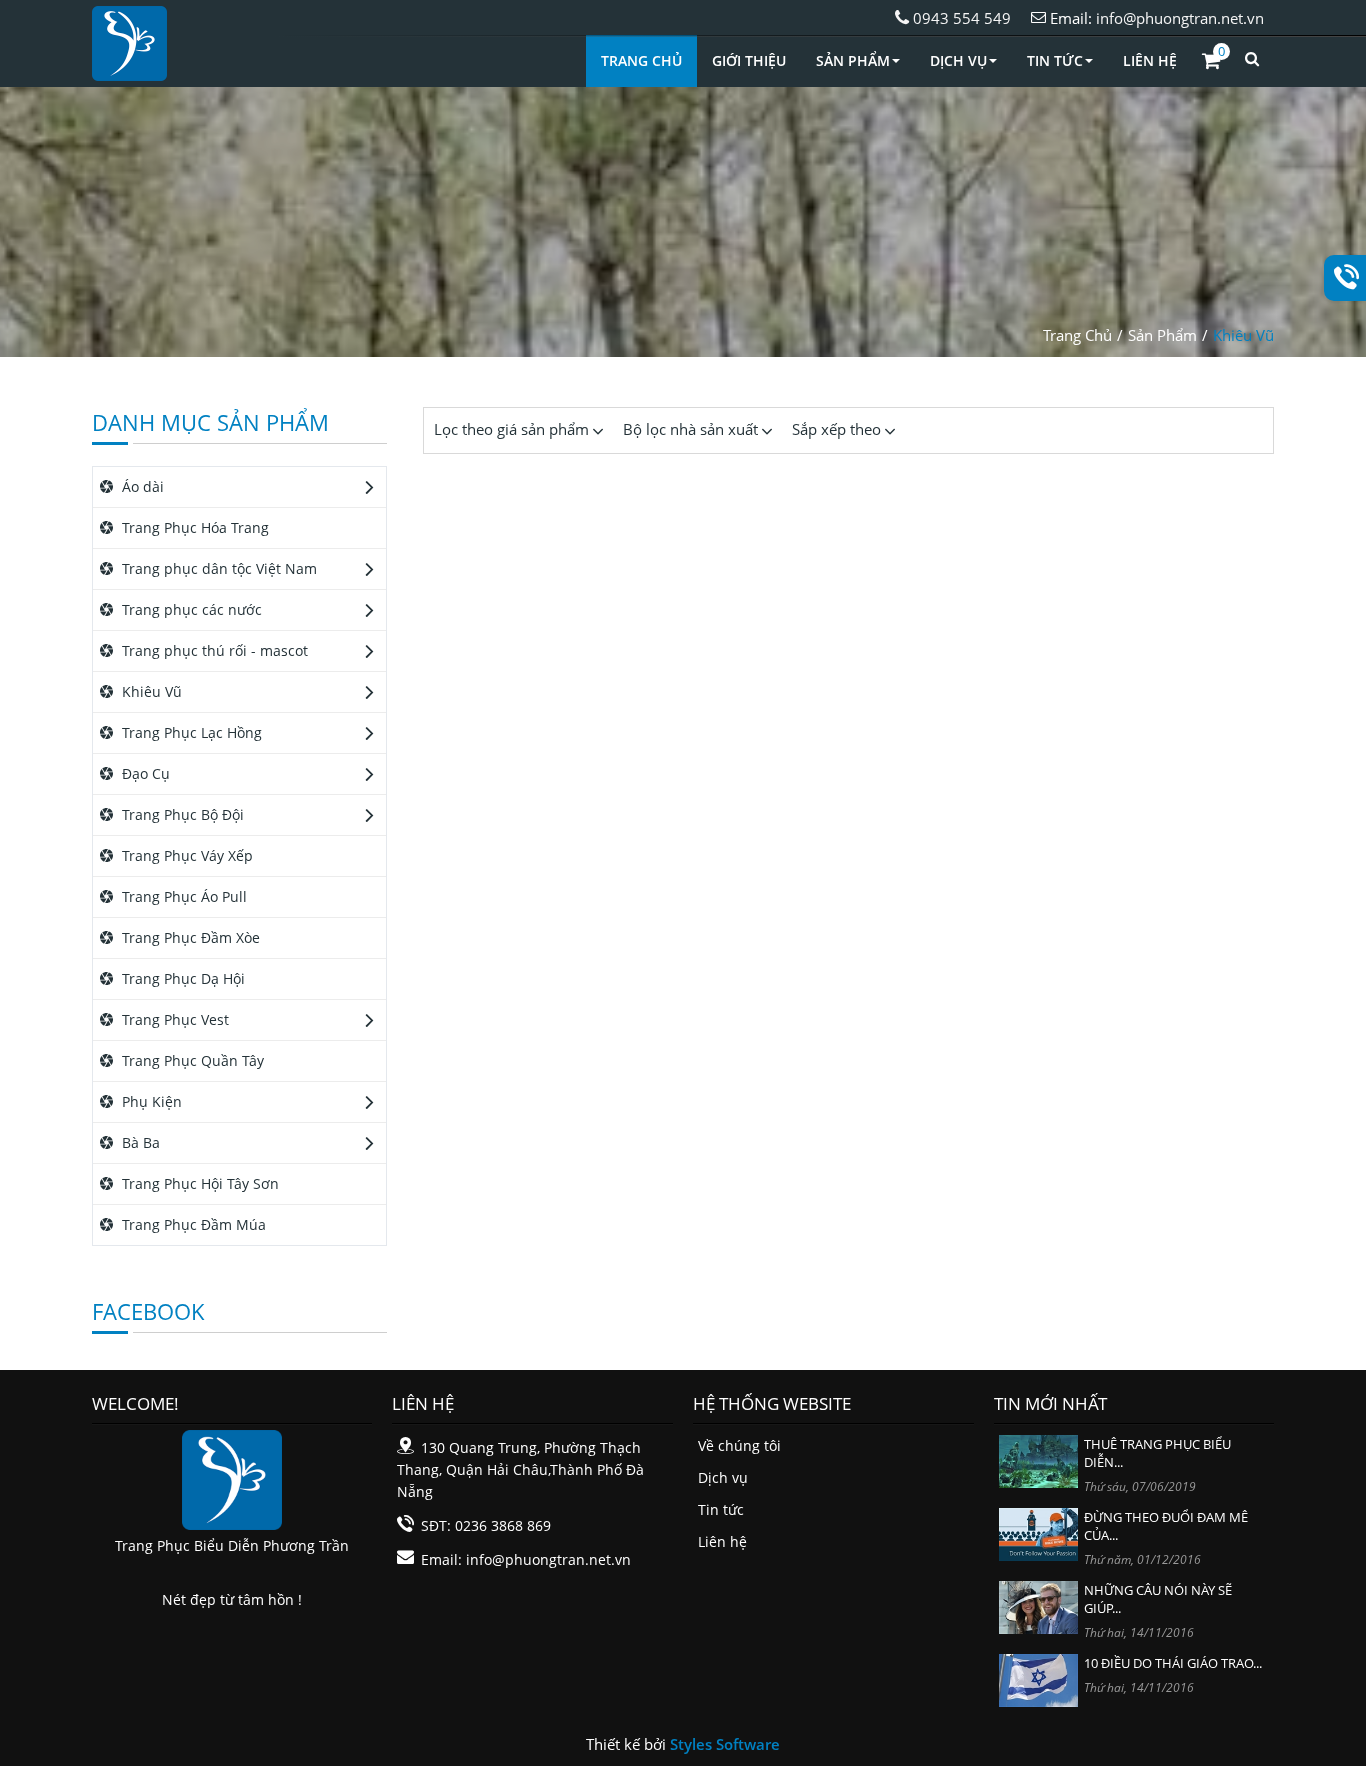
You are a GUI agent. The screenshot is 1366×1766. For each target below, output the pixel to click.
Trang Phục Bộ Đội (181, 814)
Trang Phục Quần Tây (191, 1060)
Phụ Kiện (150, 1101)
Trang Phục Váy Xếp (185, 855)
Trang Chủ (641, 60)
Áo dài (141, 486)
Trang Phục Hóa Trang (193, 527)
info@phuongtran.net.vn (1180, 18)
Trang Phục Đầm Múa (192, 1224)
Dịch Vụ (958, 60)
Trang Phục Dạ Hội (181, 978)
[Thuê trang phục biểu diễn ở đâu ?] (1039, 1459)
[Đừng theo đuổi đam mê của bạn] (1039, 1532)
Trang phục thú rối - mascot (213, 650)
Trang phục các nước (190, 609)
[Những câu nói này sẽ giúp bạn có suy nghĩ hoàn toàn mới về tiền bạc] (1039, 1605)
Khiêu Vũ (1243, 335)
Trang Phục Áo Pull (182, 896)
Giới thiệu (749, 60)
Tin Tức (1055, 60)
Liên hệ (722, 1541)
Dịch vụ (723, 1477)
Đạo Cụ (144, 773)
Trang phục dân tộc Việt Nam (217, 568)
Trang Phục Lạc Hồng (190, 732)
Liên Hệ (1150, 60)
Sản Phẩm (853, 60)
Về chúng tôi (739, 1445)
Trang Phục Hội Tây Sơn (198, 1183)
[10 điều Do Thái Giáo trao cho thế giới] (1039, 1678)
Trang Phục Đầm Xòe (189, 937)
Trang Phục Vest (173, 1019)
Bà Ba (139, 1142)
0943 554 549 (960, 18)
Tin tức (721, 1509)
